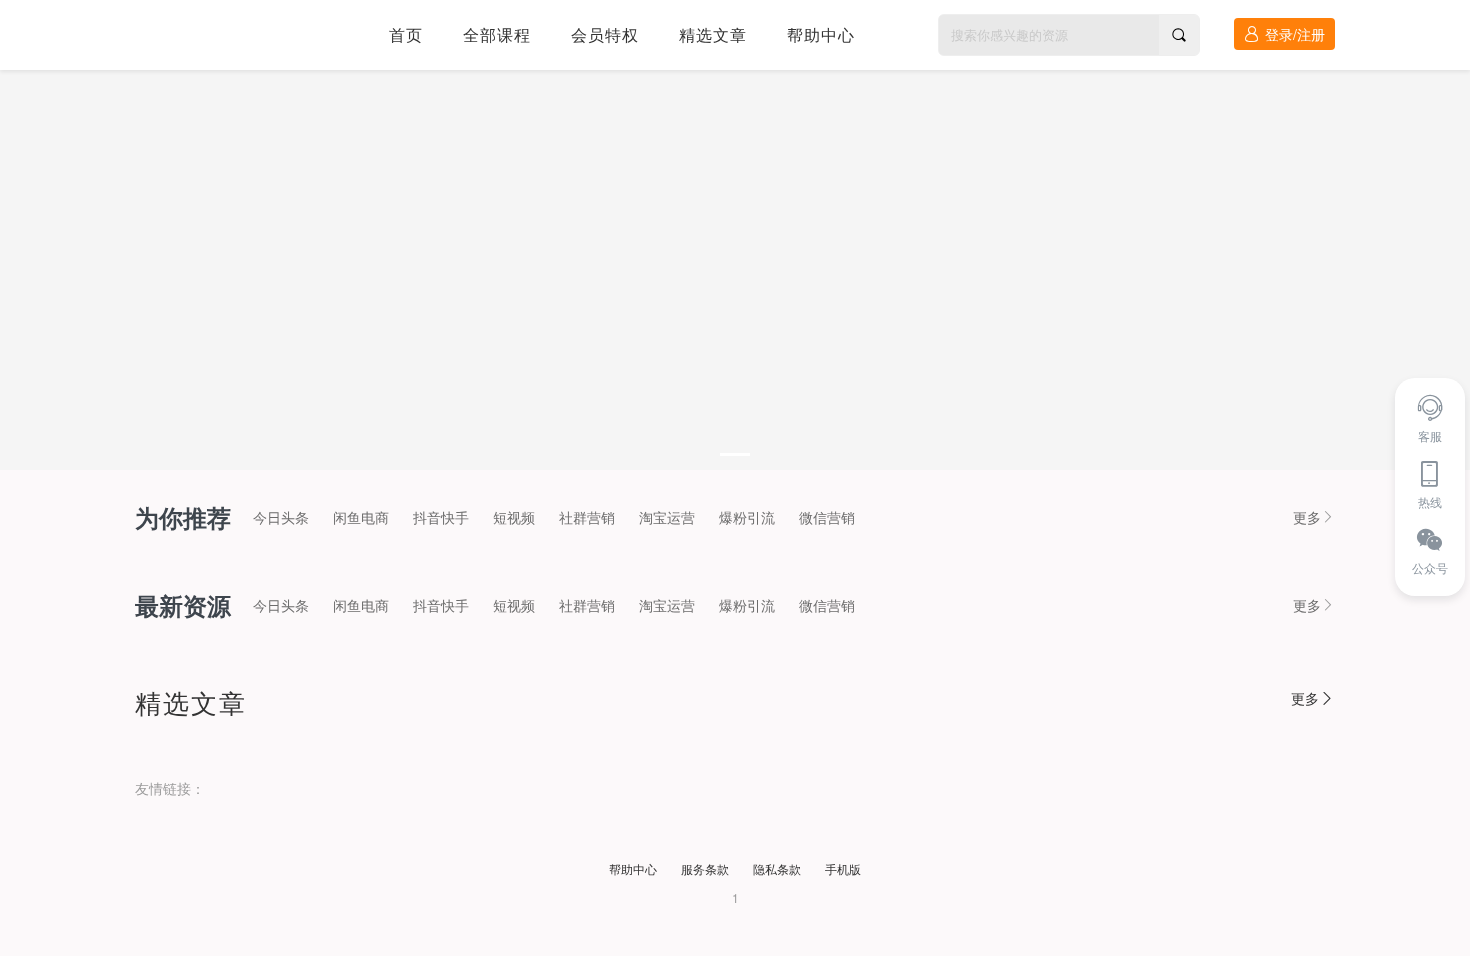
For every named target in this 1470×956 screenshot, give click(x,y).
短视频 (514, 517)
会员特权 (605, 34)
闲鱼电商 (361, 517)
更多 (1307, 517)
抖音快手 (441, 517)
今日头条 (281, 517)
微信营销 (827, 517)
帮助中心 (821, 34)
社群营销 (587, 517)
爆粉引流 (747, 517)
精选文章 (713, 34)
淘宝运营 (667, 517)
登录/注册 (1295, 34)
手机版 (843, 868)
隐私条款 (777, 868)
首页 (406, 34)
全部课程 (497, 34)
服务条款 (705, 868)
